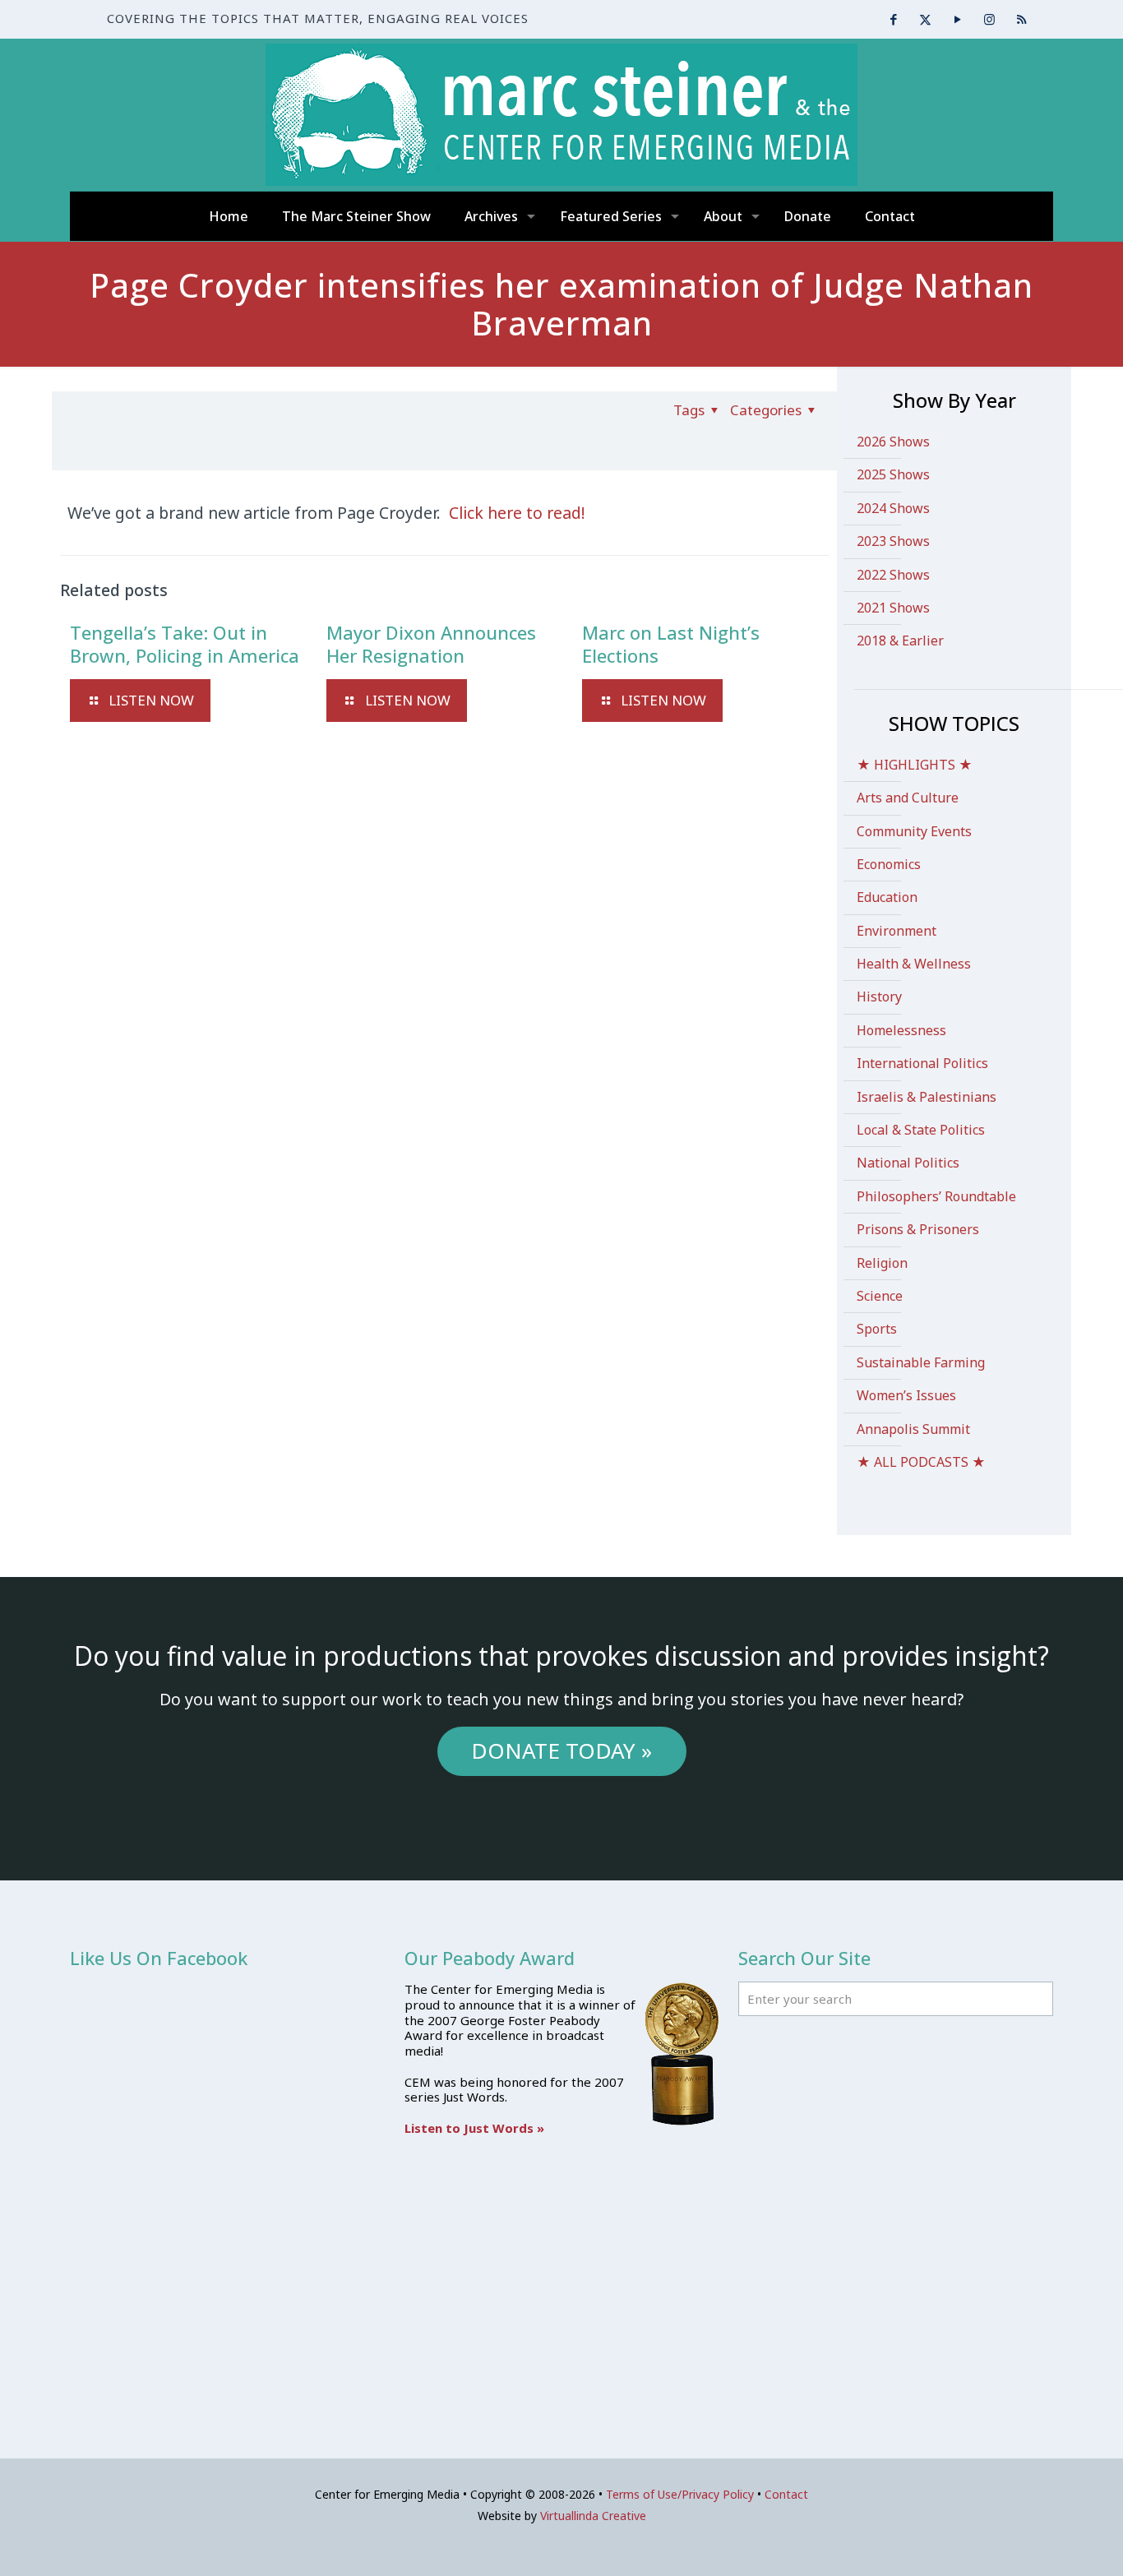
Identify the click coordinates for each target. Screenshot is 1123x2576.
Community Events (914, 831)
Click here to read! (517, 513)
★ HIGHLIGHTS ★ (915, 765)
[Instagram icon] (989, 19)
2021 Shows (893, 608)
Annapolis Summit (913, 1429)
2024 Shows (893, 508)
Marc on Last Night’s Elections (671, 644)
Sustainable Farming (921, 1362)
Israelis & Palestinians (927, 1097)
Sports (877, 1329)
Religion (882, 1263)
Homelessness (901, 1030)
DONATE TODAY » (561, 1750)
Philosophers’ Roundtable (936, 1196)
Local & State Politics (921, 1130)
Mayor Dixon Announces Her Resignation (431, 644)
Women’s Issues (906, 1395)
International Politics (922, 1063)
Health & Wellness (914, 964)
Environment (897, 931)
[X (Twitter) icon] (925, 19)
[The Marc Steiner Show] (561, 115)
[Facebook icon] (893, 19)
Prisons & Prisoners (918, 1229)
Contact (786, 2494)
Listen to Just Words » (474, 2128)
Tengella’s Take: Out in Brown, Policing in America (185, 644)
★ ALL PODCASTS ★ (921, 1462)
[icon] (1021, 19)
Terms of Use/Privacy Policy (680, 2494)
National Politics (908, 1163)
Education (887, 897)
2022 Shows (893, 575)
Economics (889, 864)
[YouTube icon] (957, 19)
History (879, 997)
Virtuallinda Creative (593, 2516)
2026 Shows (893, 442)
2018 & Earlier (900, 641)
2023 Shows (893, 541)
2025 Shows (893, 474)
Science (880, 1296)
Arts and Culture (908, 798)
